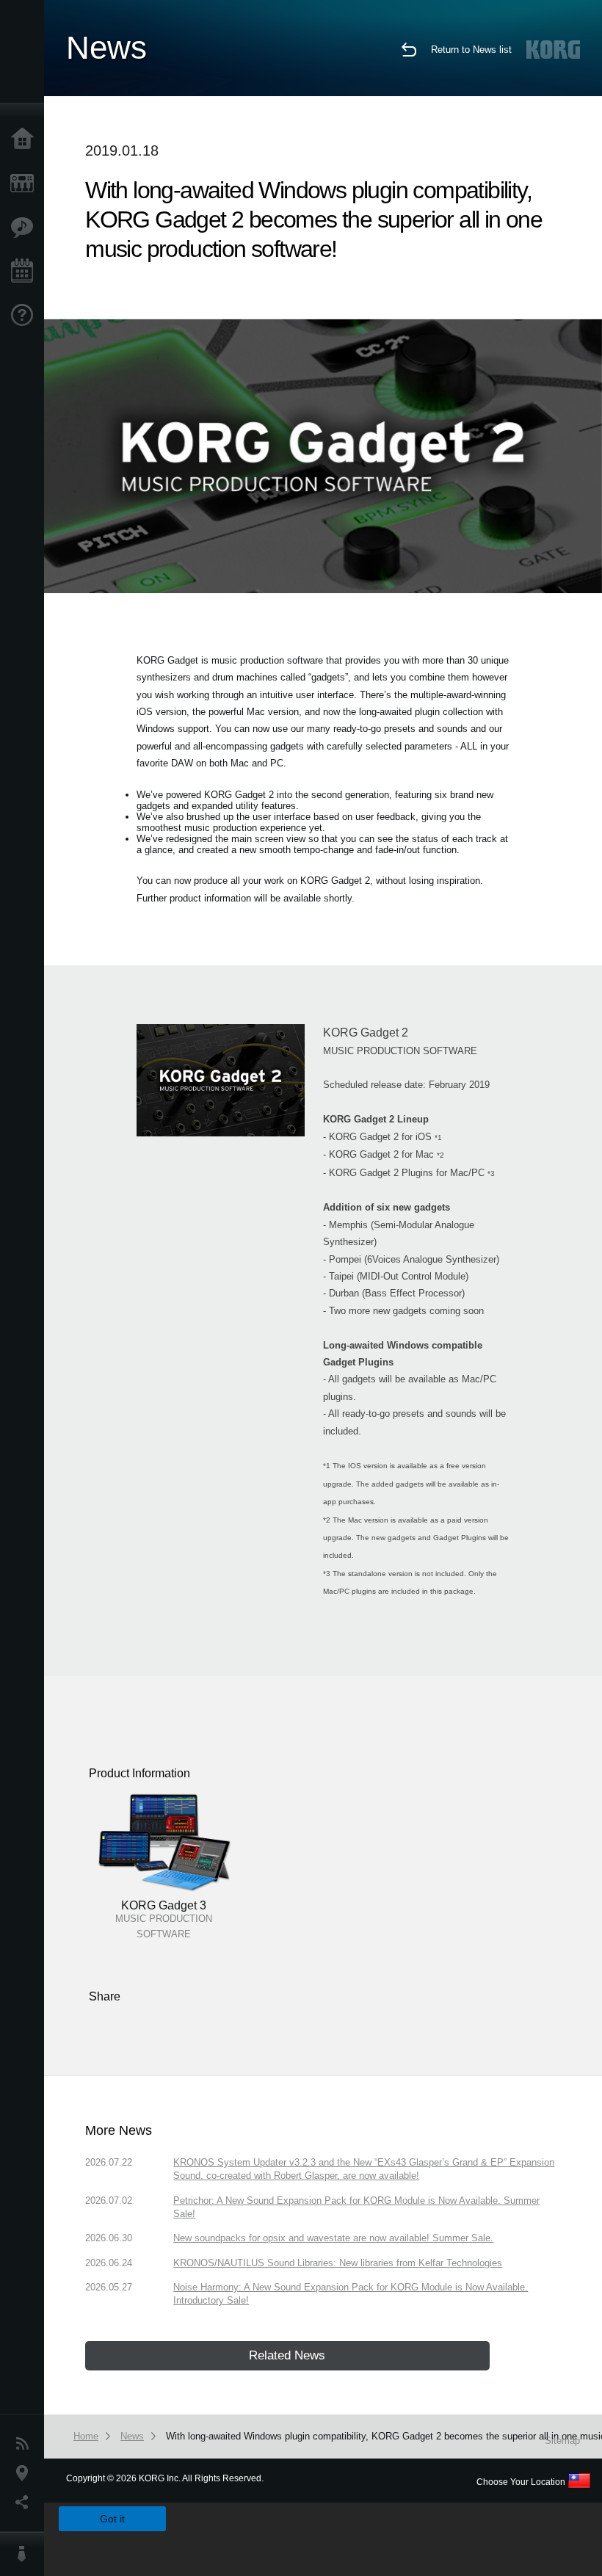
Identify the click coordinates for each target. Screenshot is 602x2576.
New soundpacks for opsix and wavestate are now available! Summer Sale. (333, 2238)
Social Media (26, 2503)
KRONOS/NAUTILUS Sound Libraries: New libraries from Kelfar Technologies (338, 2263)
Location (26, 2473)
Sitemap (562, 2441)
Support (26, 316)
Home (26, 139)
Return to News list (471, 50)
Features (26, 228)
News (26, 2444)
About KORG (26, 2554)
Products (26, 184)
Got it (112, 2519)
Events (26, 272)
